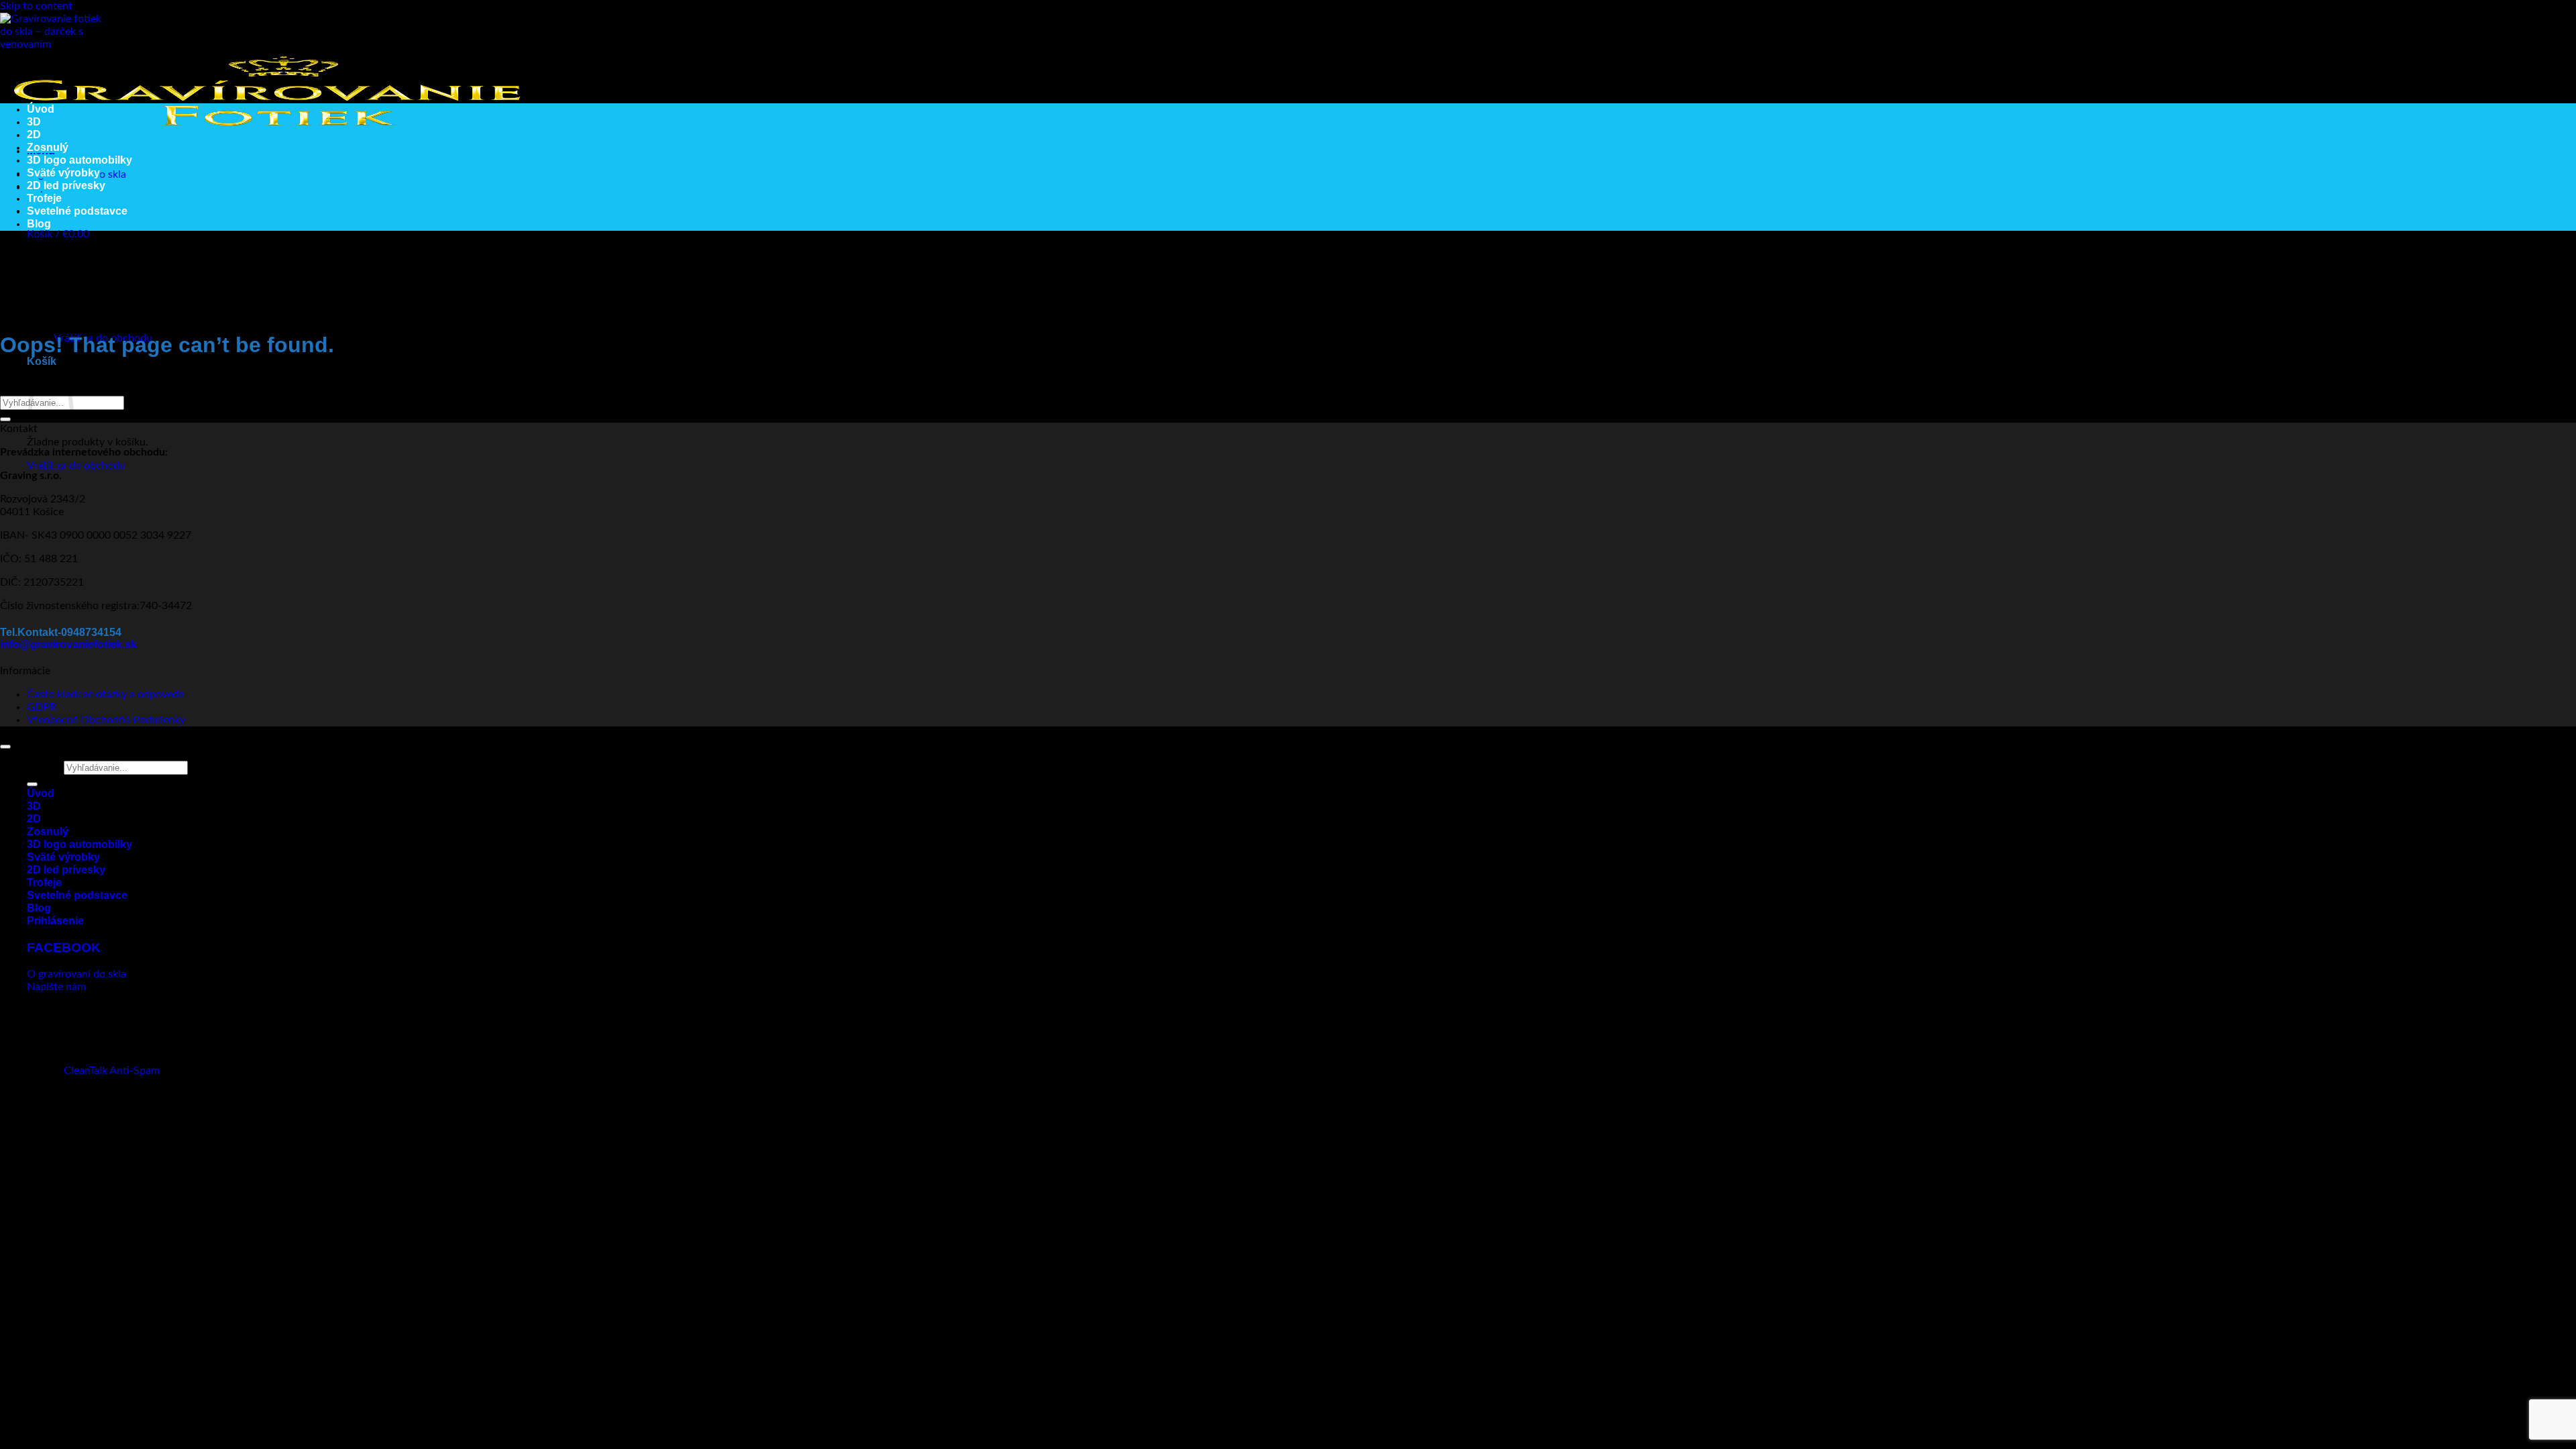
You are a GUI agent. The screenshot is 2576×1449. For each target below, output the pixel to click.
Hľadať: (44, 767)
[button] (58, 234)
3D (34, 122)
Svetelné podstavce (77, 211)
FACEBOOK (64, 948)
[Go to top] (5, 747)
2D (34, 135)
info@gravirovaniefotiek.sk (68, 644)
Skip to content (36, 6)
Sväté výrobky (63, 173)
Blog (39, 224)
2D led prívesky (66, 185)
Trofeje (44, 198)
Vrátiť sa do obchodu (76, 466)
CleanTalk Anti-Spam (112, 1071)
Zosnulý (48, 147)
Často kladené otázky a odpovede (105, 694)
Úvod (41, 109)
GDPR (42, 707)
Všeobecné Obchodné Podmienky (106, 720)
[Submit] (5, 419)
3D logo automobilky (79, 160)
